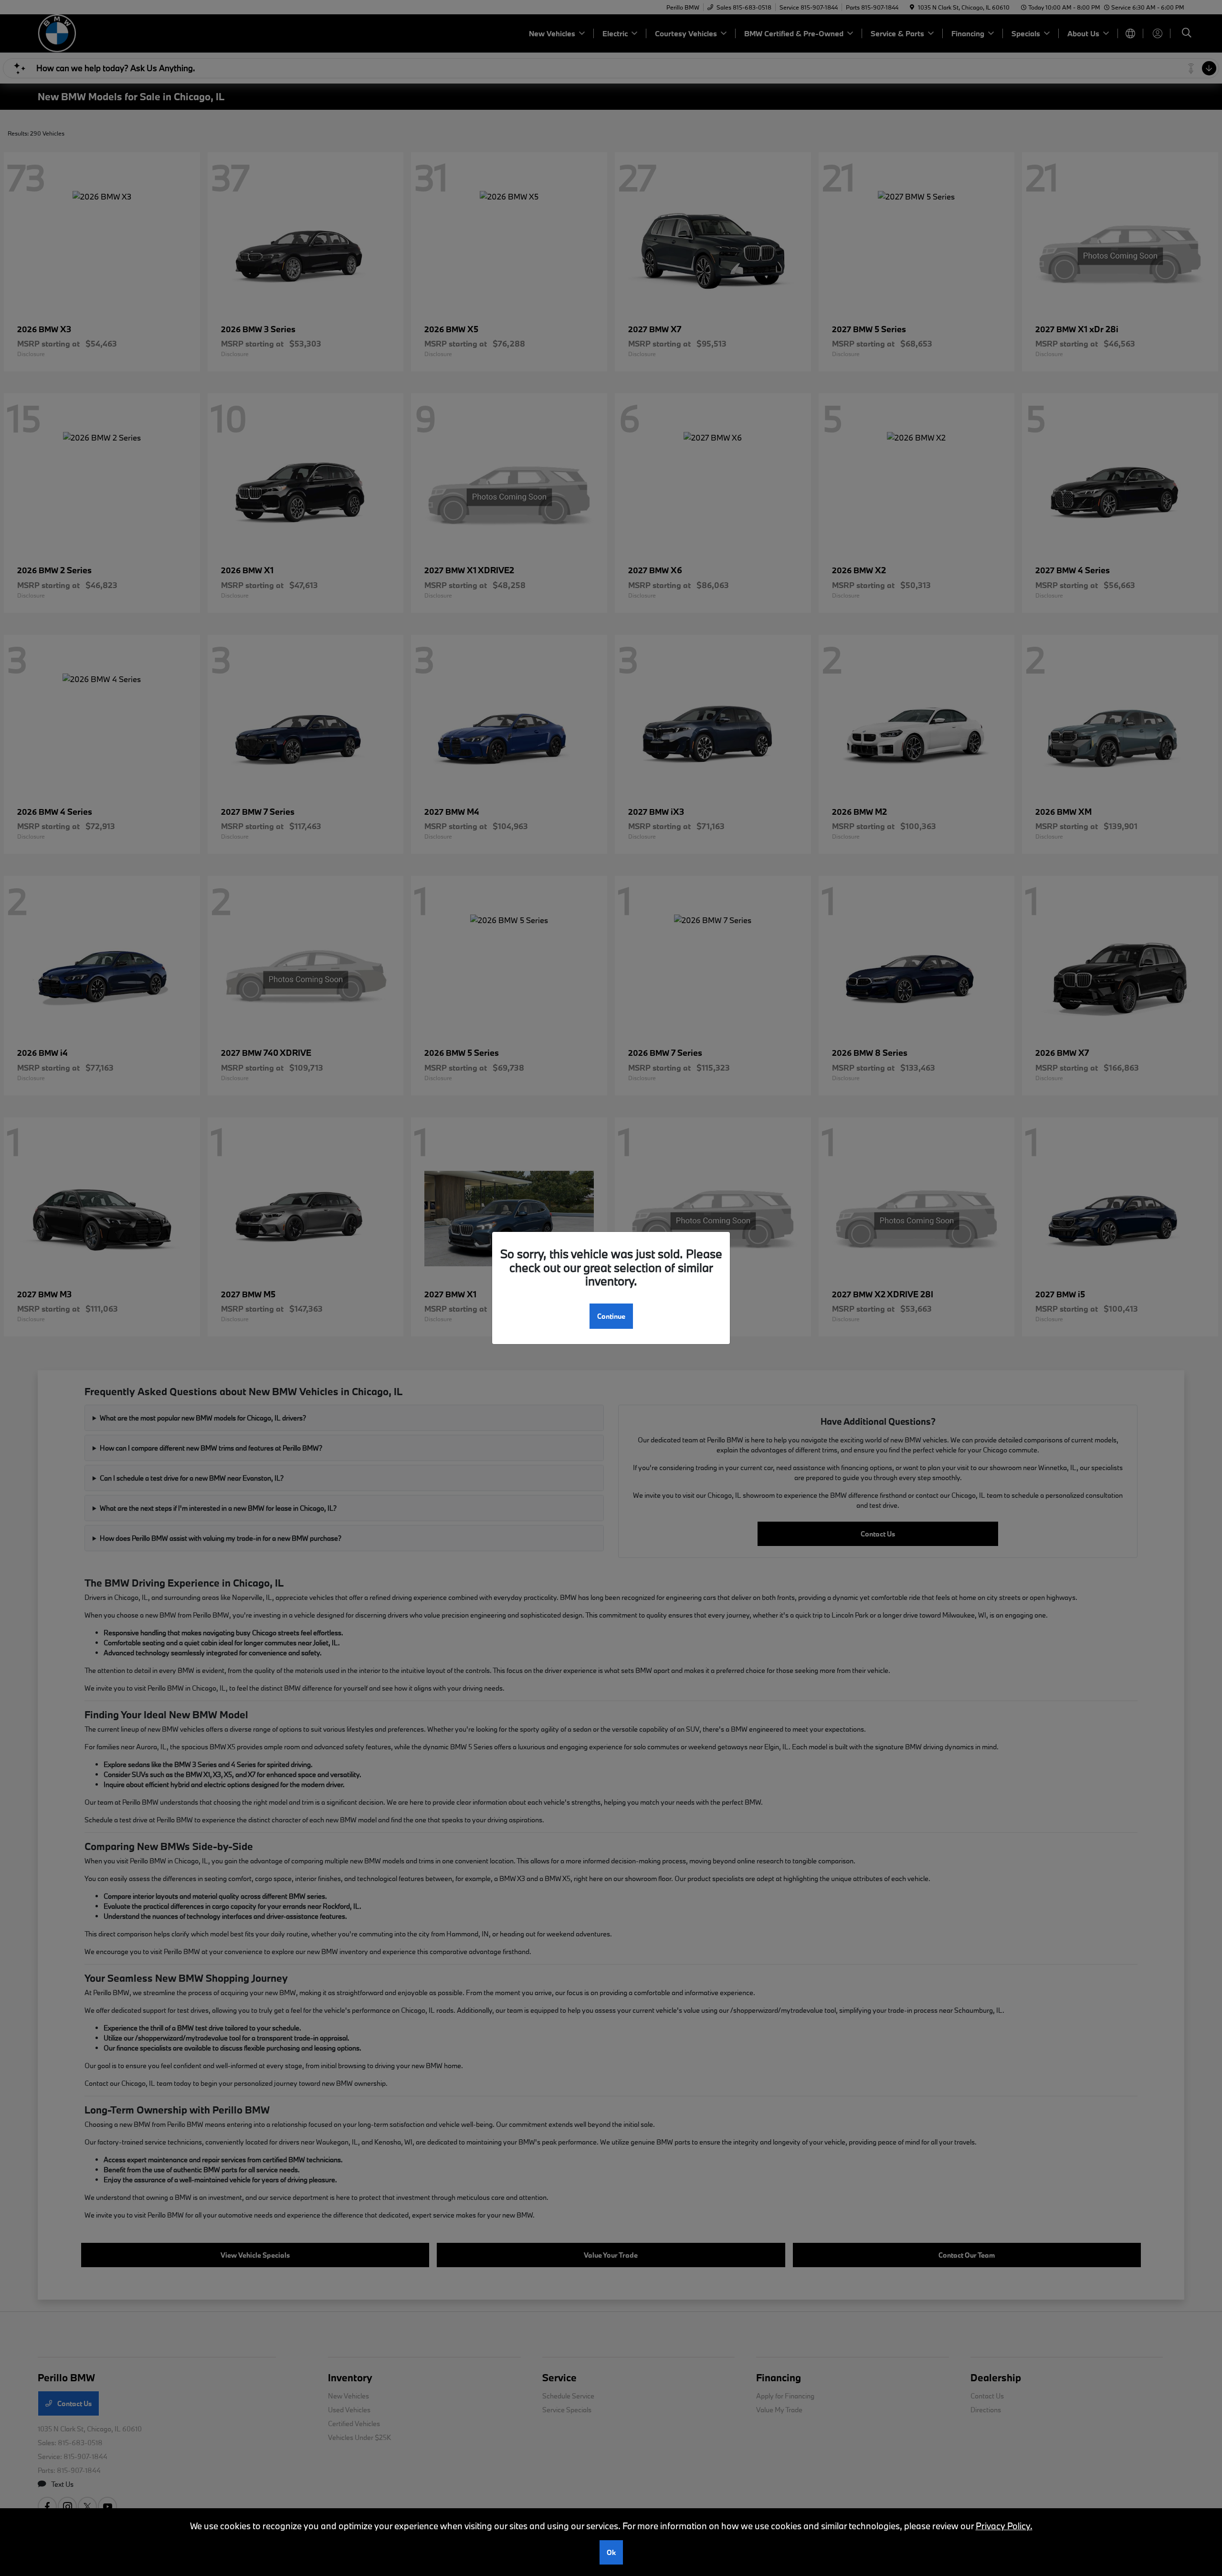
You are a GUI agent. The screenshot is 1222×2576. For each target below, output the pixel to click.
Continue (611, 1316)
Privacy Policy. (1004, 2526)
